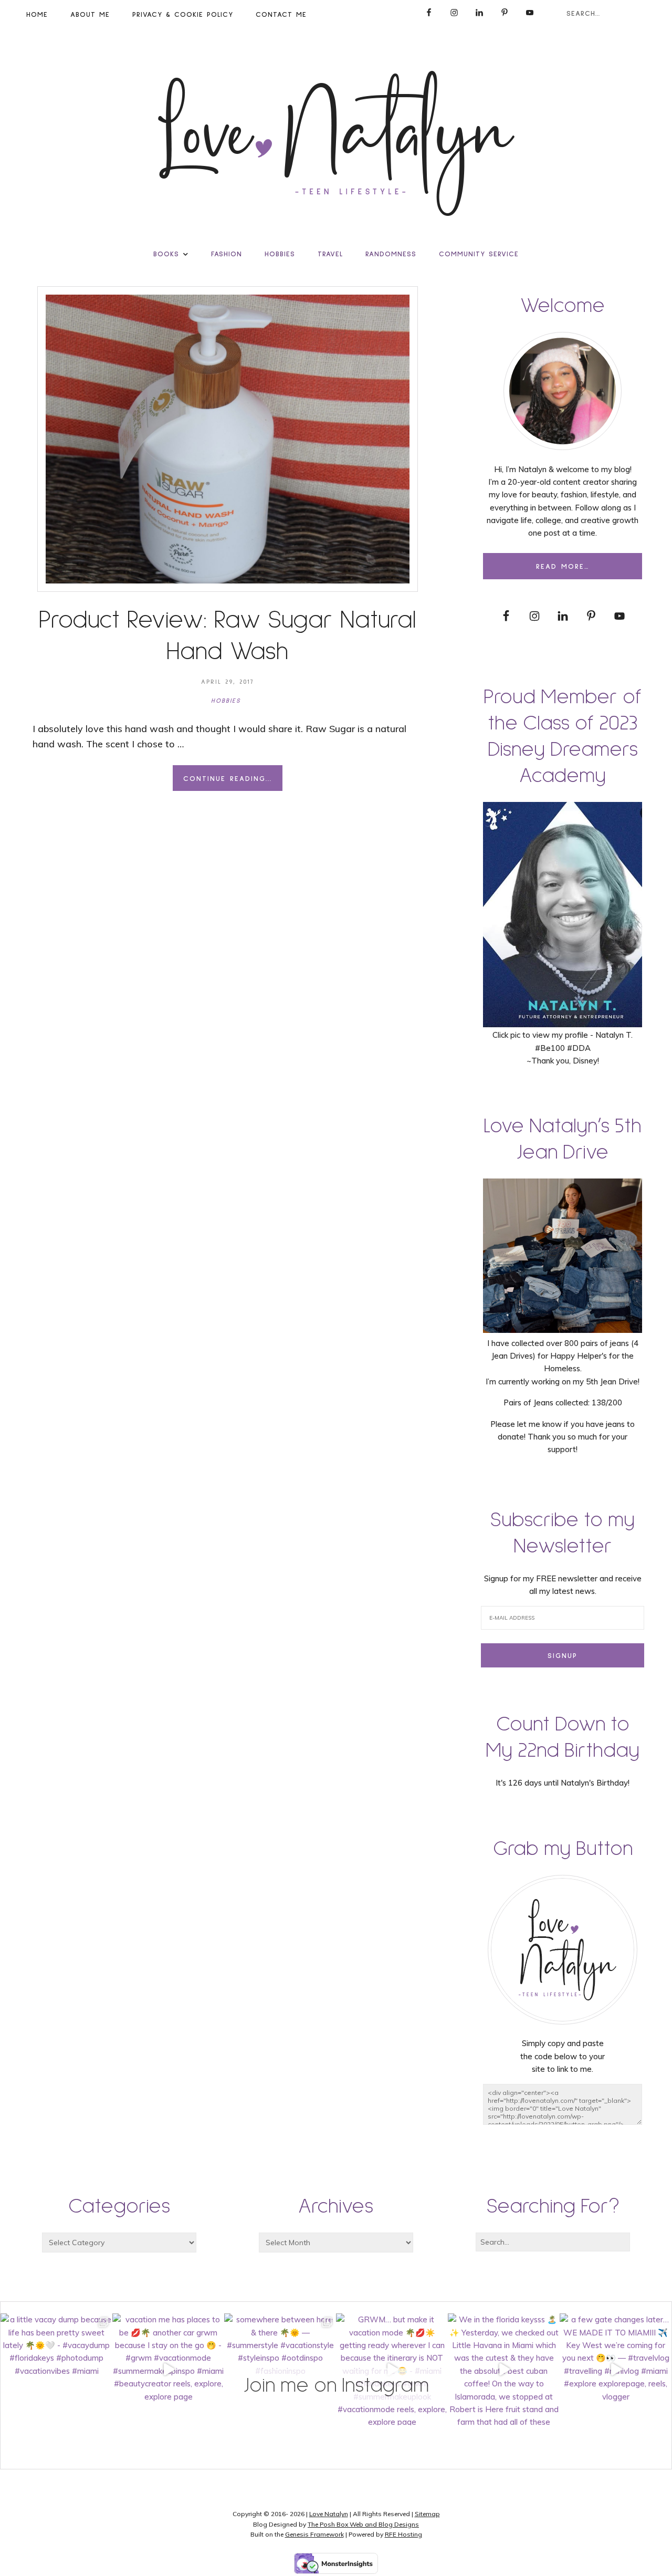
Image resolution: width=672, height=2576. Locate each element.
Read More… (563, 567)
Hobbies (226, 701)
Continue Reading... (228, 779)
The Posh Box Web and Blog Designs (363, 2524)
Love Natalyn (329, 2514)
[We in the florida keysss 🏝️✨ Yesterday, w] (504, 2369)
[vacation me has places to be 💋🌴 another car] (168, 2369)
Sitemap (427, 2514)
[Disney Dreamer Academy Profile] (563, 1022)
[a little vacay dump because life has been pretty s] (56, 2369)
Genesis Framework (314, 2534)
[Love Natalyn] (336, 143)
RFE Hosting (403, 2534)
